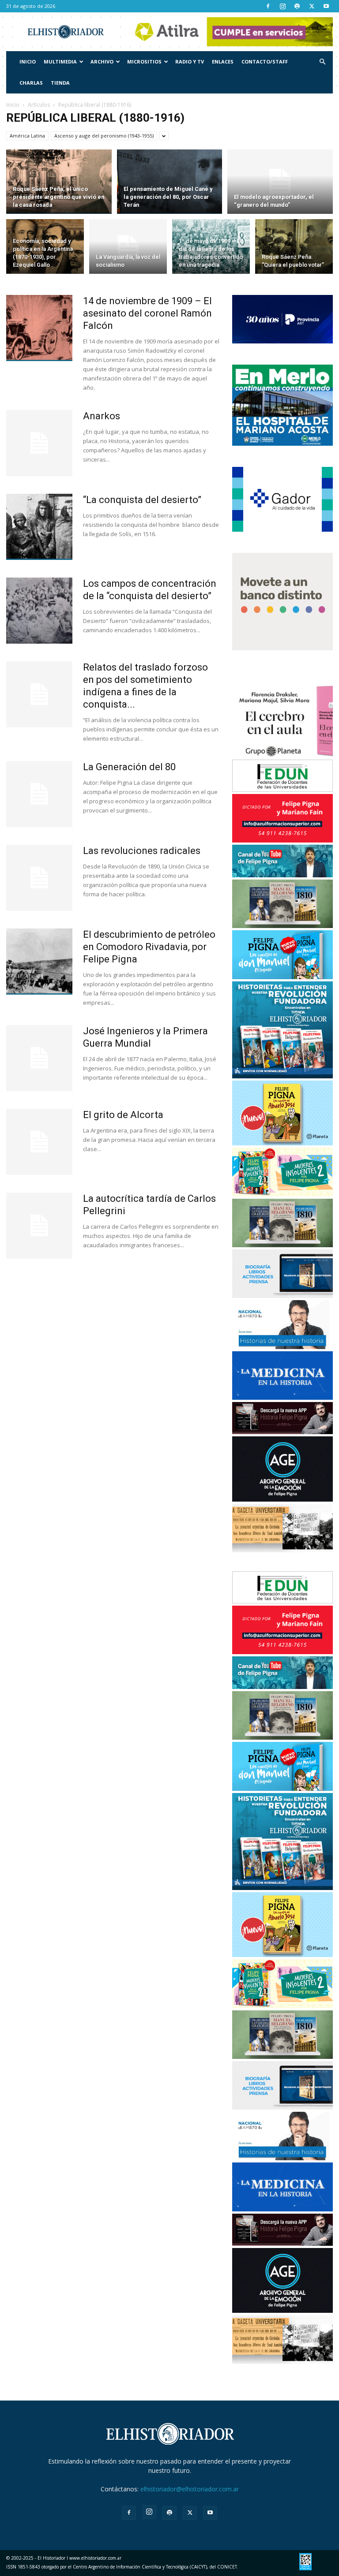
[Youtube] (326, 6)
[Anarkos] (39, 443)
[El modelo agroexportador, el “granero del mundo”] (280, 182)
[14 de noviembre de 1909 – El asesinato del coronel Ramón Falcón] (39, 328)
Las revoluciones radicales (142, 851)
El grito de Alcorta (123, 1115)
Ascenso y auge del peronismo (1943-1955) (104, 136)
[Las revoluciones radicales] (39, 878)
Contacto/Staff (265, 62)
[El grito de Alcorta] (39, 1142)
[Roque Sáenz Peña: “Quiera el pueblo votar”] (294, 248)
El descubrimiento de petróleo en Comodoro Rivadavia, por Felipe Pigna (149, 947)
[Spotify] (297, 6)
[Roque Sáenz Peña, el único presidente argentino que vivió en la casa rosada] (59, 182)
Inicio (28, 62)
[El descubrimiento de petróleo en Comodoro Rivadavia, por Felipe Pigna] (39, 962)
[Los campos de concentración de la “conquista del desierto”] (39, 611)
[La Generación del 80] (39, 794)
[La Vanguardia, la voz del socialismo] (128, 248)
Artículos (39, 105)
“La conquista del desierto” (142, 500)
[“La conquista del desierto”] (39, 527)
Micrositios (144, 62)
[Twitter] (312, 6)
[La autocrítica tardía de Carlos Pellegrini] (39, 1226)
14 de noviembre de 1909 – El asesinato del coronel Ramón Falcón (147, 313)
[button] (322, 62)
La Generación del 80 (129, 767)
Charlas (31, 83)
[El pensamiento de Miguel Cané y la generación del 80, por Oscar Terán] (170, 182)
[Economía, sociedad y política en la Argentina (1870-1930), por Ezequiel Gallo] (45, 248)
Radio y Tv (190, 62)
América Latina (27, 136)
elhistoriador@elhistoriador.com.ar (190, 2489)
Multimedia (60, 62)
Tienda (60, 83)
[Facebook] (268, 6)
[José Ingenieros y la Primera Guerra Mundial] (39, 1058)
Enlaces (223, 62)
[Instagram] (282, 6)
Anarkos (102, 416)
